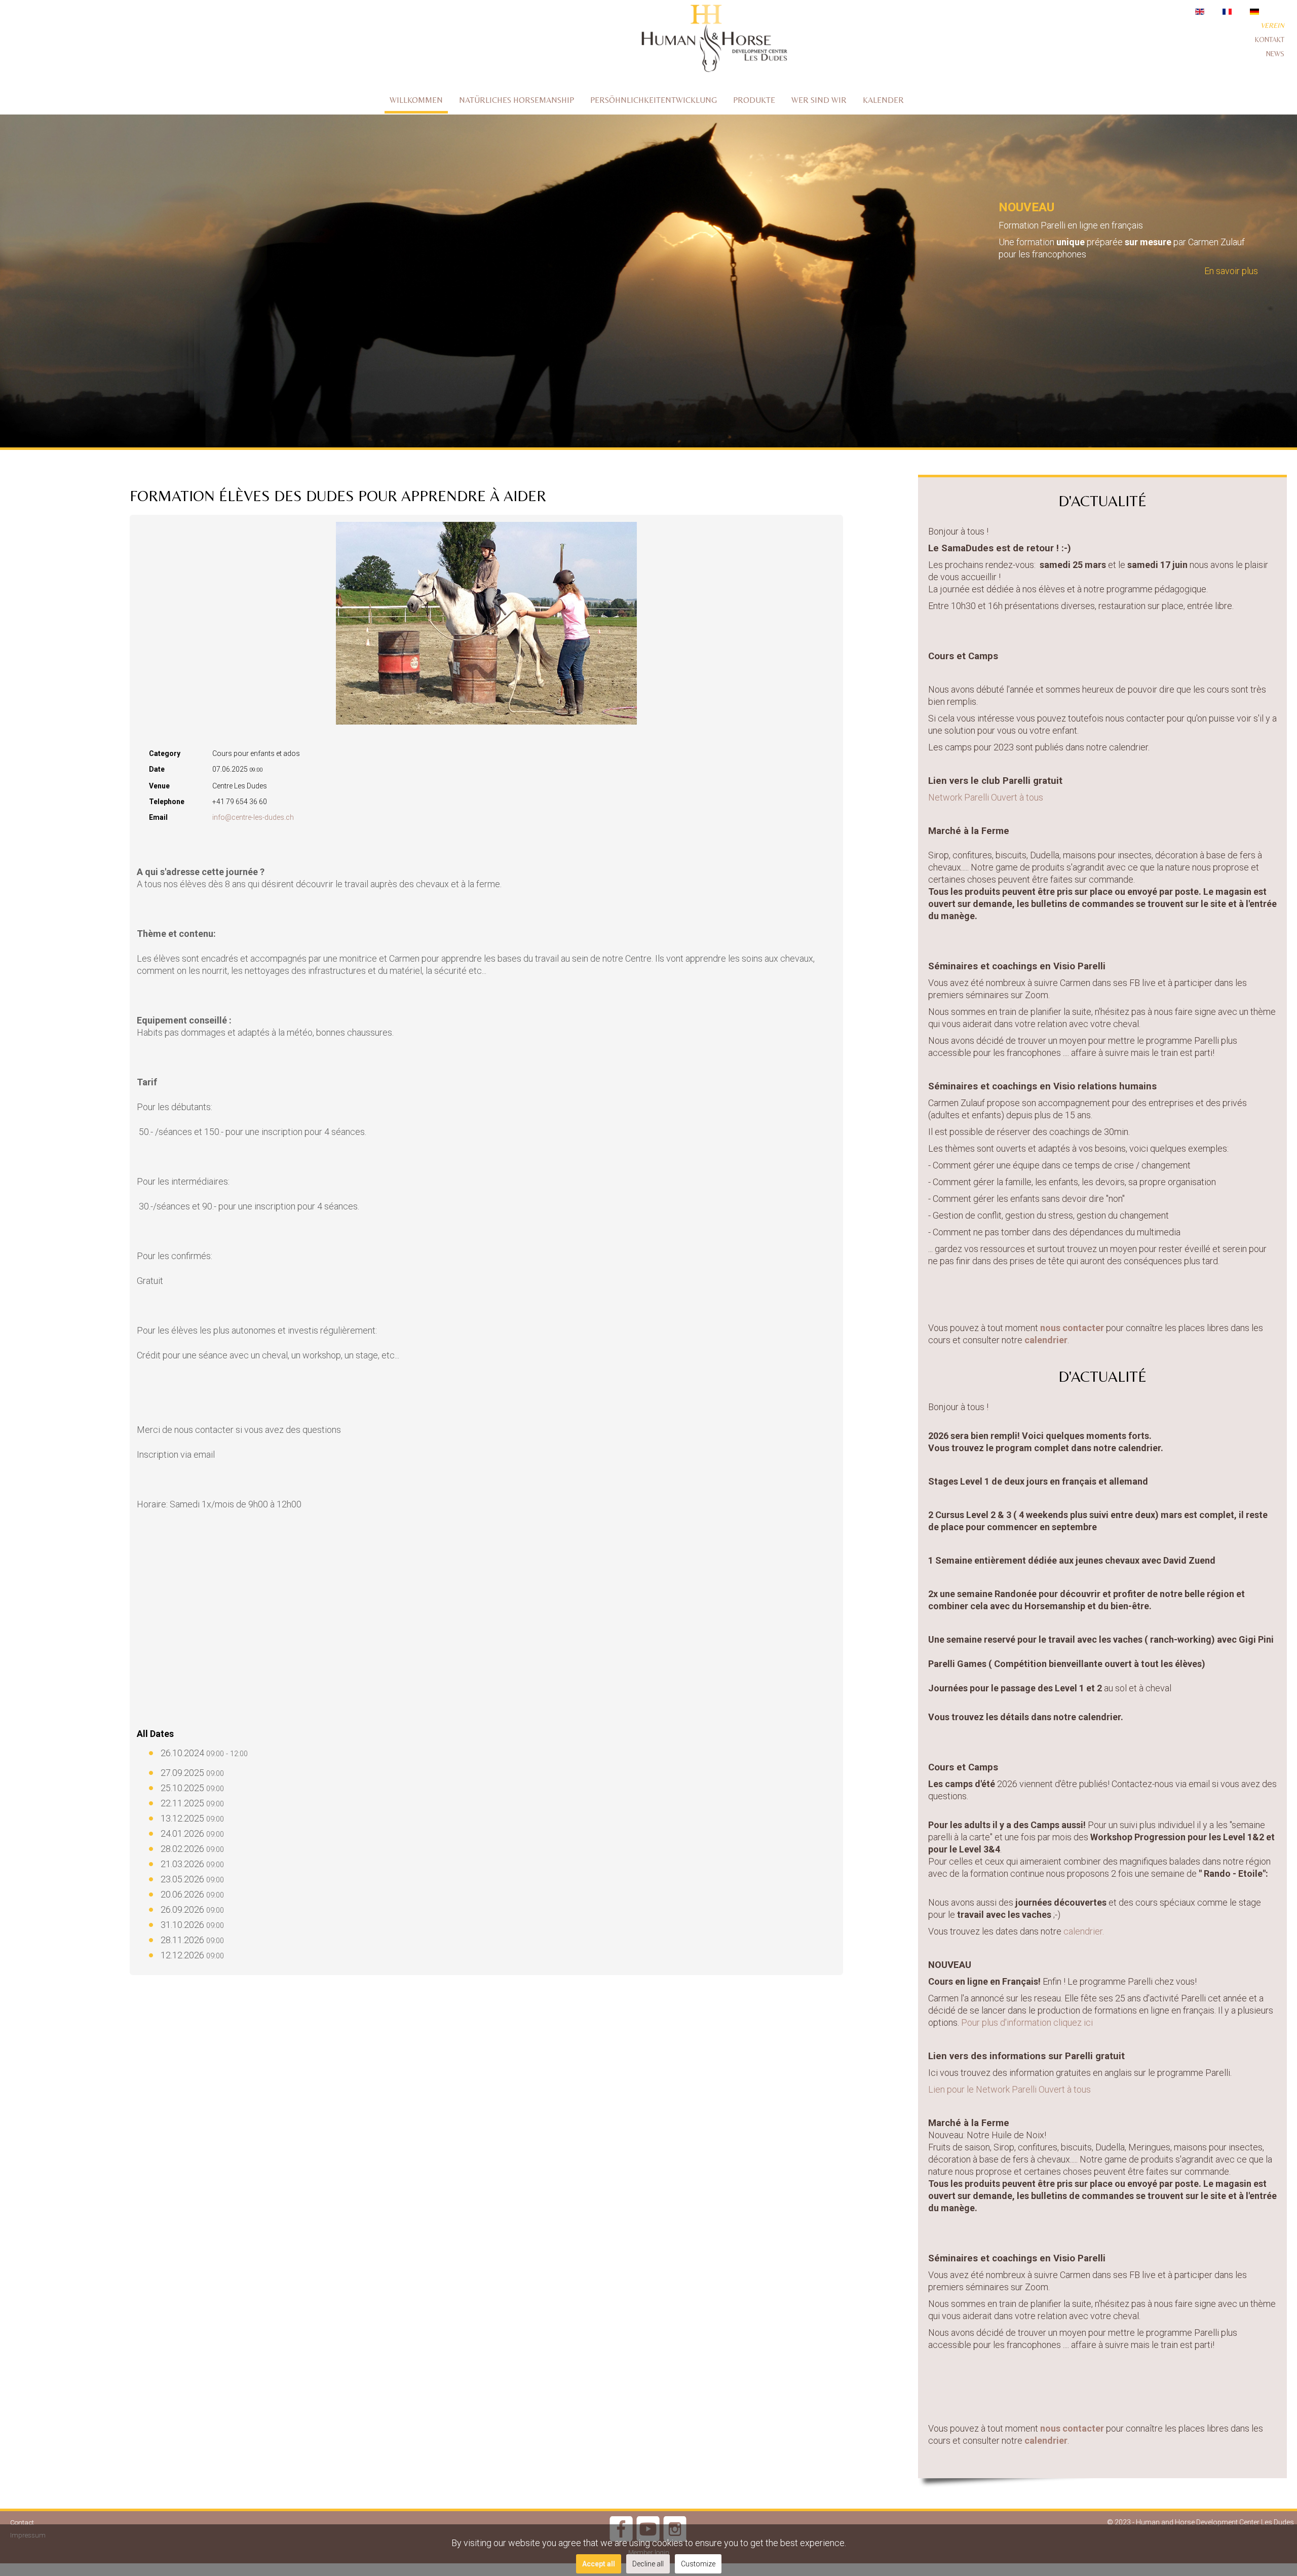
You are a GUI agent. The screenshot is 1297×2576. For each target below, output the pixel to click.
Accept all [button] (599, 2564)
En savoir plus (1231, 271)
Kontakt (1270, 40)
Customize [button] (698, 2564)
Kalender (883, 100)
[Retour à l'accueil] (714, 40)
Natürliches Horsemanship (517, 100)
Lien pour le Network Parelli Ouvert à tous (1009, 2089)
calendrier (1046, 1340)
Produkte (754, 100)
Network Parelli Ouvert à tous (986, 797)
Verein (1272, 25)
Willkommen (416, 100)
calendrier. (1085, 1931)
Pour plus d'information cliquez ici (1028, 2022)
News (1275, 54)
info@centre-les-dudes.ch (253, 817)
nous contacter (1072, 1328)
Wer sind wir (819, 100)
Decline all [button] (648, 2564)
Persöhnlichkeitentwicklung (654, 100)
